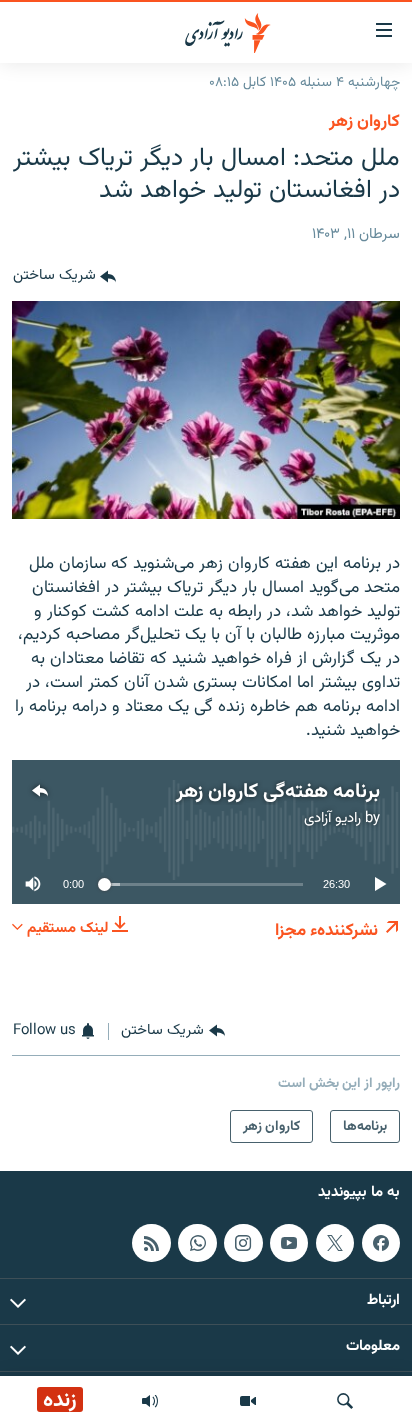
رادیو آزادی (332, 818)
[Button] (64, 277)
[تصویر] (248, 1401)
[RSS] (151, 1243)
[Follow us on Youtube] (289, 1243)
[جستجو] (345, 1401)
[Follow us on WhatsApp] (197, 1243)
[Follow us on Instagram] (243, 1243)
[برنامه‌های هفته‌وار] (150, 1401)
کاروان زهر (364, 122)
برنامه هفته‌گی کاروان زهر (278, 792)
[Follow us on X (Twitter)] (335, 1243)
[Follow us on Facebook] (381, 1243)
